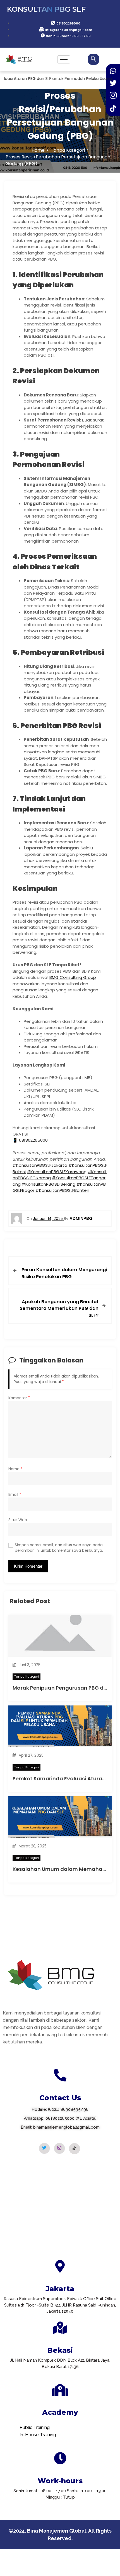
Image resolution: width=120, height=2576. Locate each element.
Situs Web (18, 1520)
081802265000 (33, 1140)
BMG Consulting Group (73, 977)
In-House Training (38, 2435)
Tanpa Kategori (27, 1677)
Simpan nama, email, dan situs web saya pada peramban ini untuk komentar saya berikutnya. (59, 1548)
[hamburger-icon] (64, 59)
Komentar (19, 1398)
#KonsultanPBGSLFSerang (49, 1184)
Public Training (35, 2427)
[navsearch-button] (93, 59)
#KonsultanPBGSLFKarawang (57, 1172)
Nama (15, 1469)
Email (15, 1495)
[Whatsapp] (113, 71)
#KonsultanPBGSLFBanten (62, 1190)
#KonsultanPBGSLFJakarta (40, 1165)
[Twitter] (44, 2148)
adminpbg (81, 1218)
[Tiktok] (75, 2149)
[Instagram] (59, 2148)
